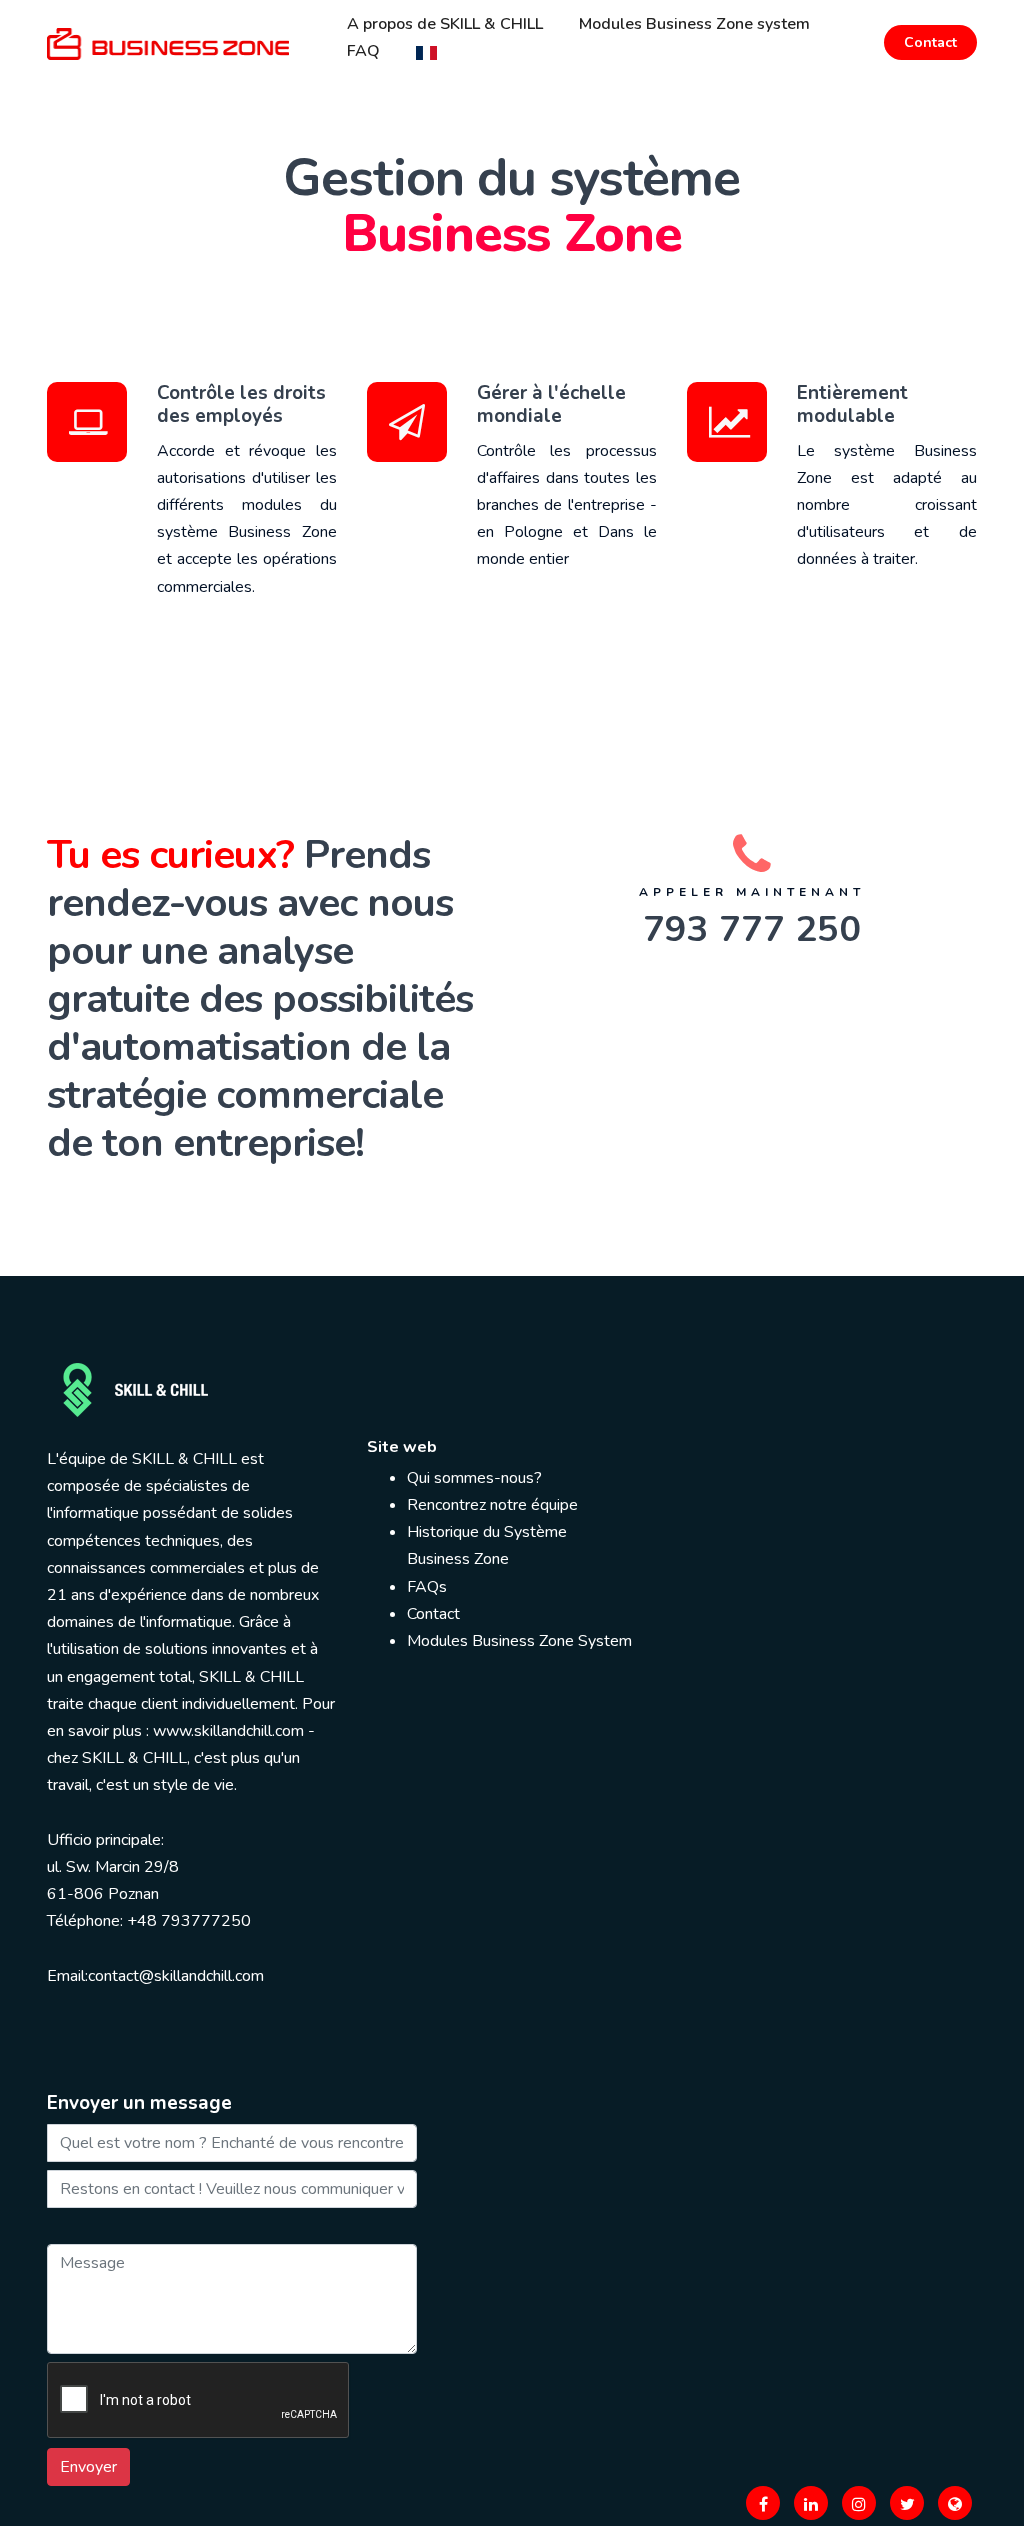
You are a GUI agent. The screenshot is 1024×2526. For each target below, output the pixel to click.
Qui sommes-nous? (474, 1478)
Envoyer (88, 2467)
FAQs (427, 1587)
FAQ (363, 51)
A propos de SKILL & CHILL (445, 24)
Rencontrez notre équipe (492, 1505)
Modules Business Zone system (694, 24)
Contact (930, 42)
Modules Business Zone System (519, 1641)
